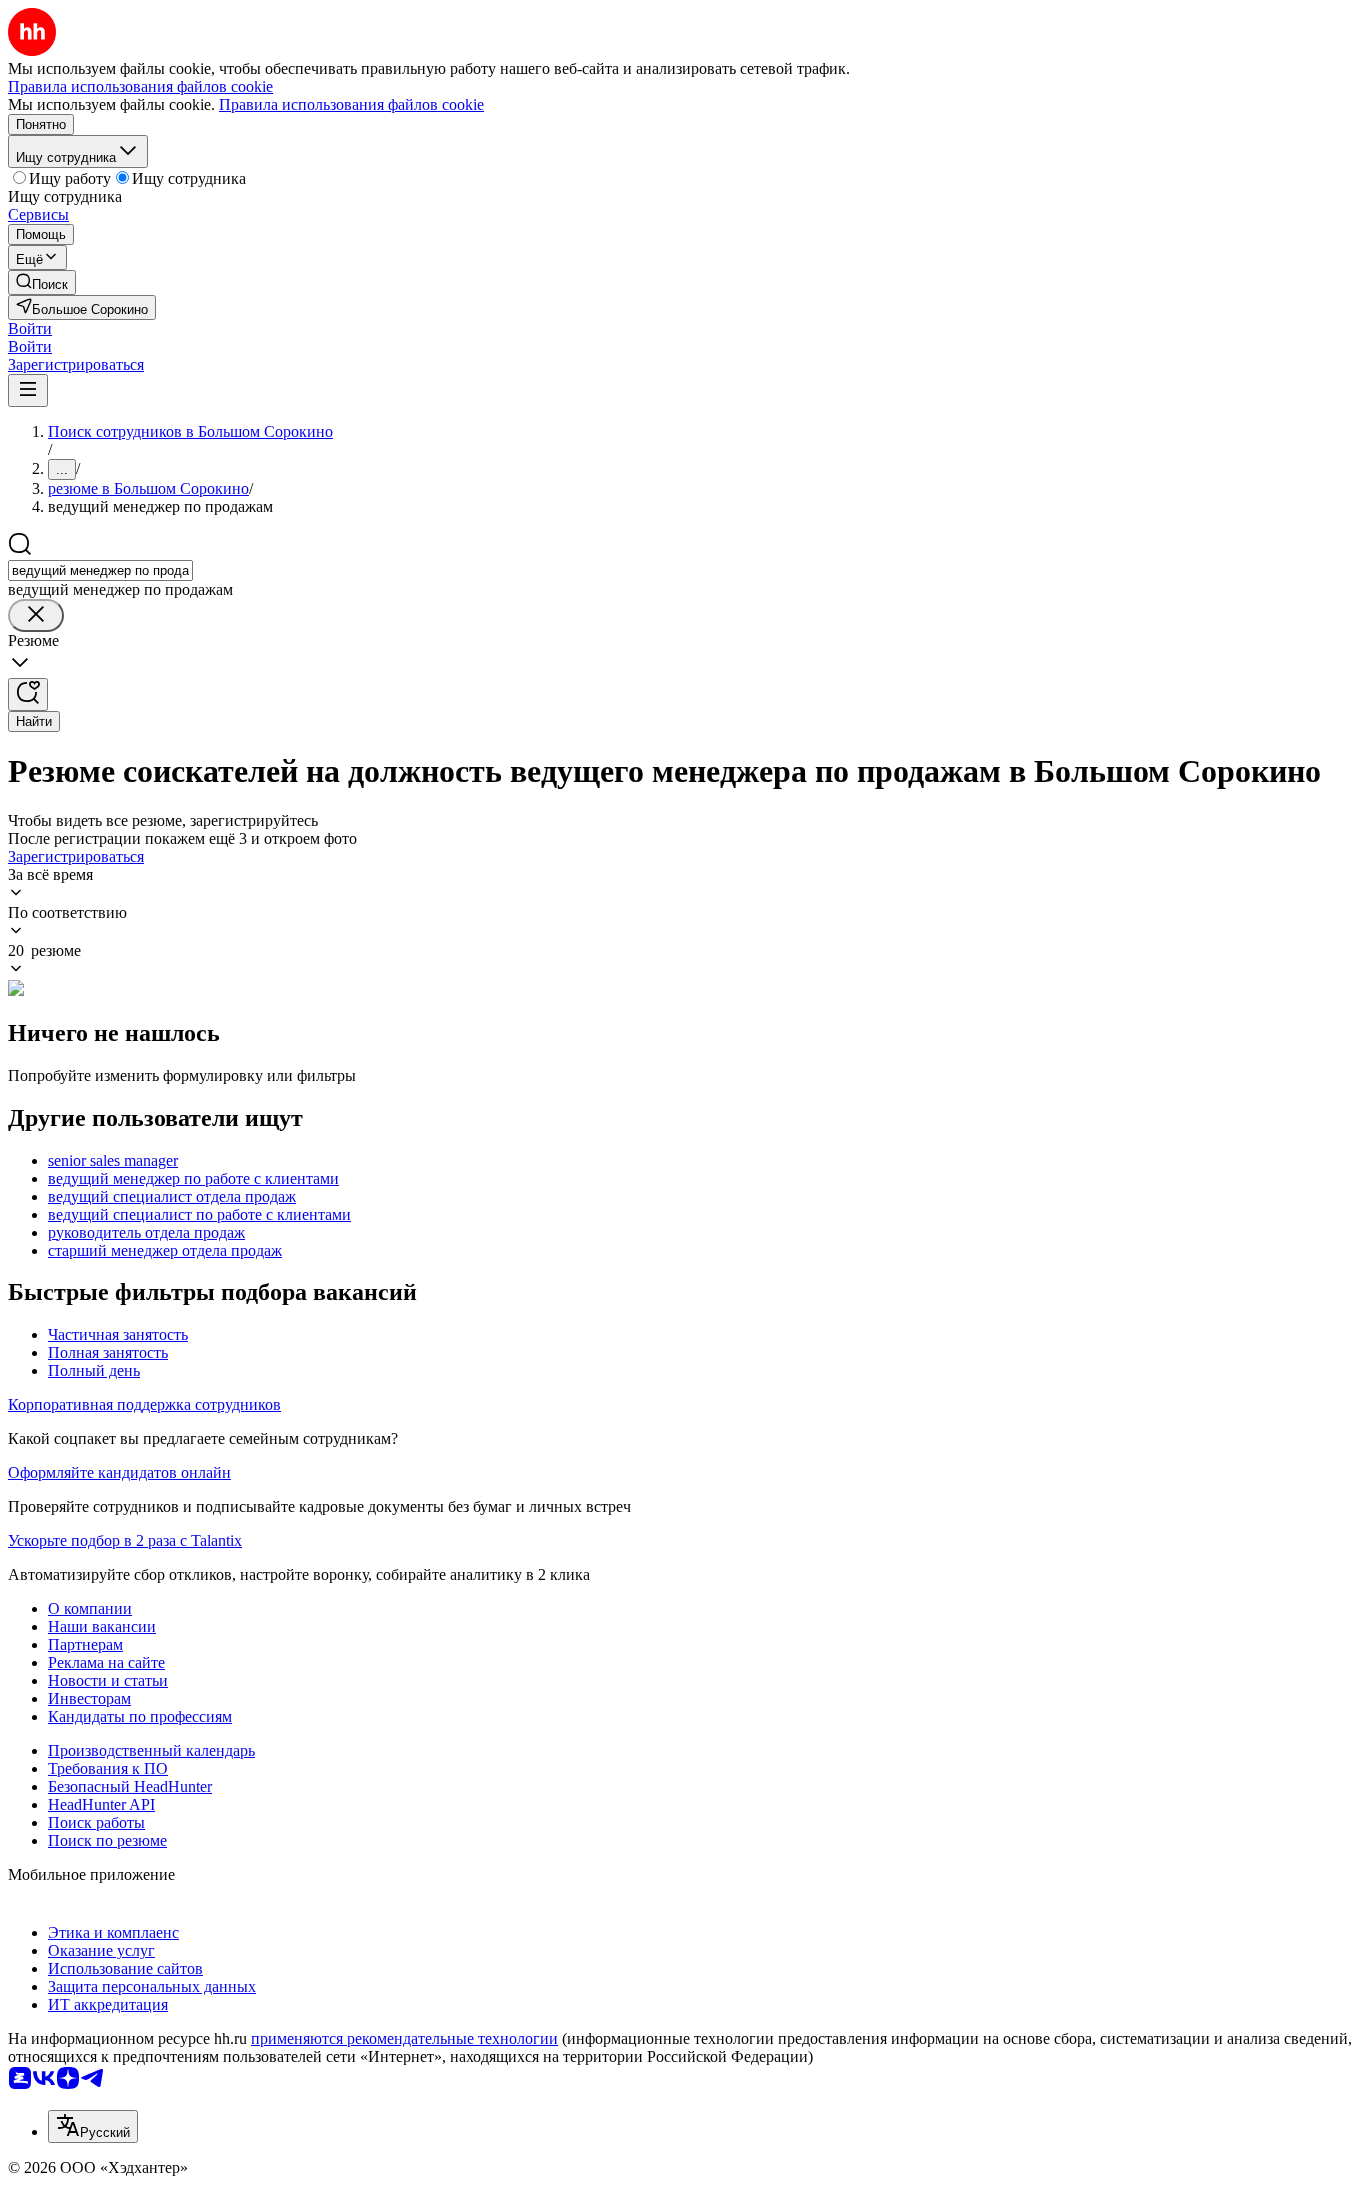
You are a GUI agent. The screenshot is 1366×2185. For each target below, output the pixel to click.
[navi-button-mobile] (28, 390)
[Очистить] (36, 615)
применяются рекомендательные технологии (404, 2038)
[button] (30, 328)
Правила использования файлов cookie (351, 104)
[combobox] (100, 570)
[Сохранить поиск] (28, 694)
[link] (42, 282)
